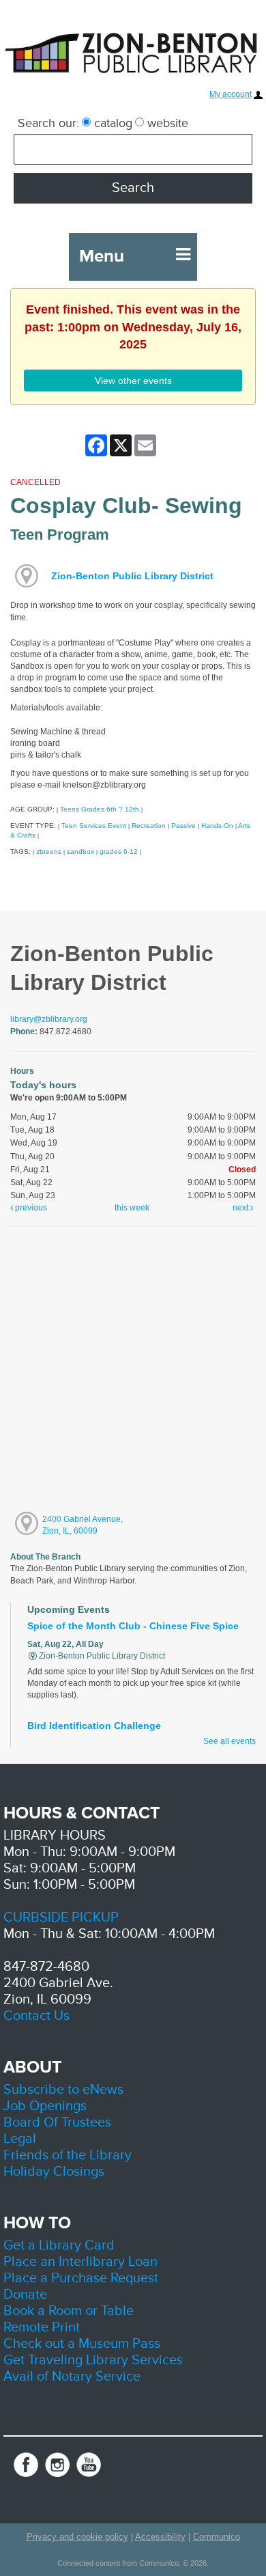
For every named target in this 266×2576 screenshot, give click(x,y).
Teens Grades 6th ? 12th (100, 809)
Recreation (149, 826)
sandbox (80, 851)
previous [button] (30, 1208)
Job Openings (45, 2106)
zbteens (49, 851)
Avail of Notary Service (72, 2377)
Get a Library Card (59, 2245)
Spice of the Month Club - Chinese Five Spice (133, 1626)
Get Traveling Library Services (93, 2360)
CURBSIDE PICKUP (61, 1917)
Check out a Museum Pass (82, 2344)
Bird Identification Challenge (94, 1726)
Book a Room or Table (69, 2311)
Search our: (48, 123)
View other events (133, 380)
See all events (230, 1741)
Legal (20, 2139)
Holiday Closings (54, 2172)
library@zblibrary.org (49, 1019)
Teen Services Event (94, 826)
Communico (217, 2537)
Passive (183, 826)
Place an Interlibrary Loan (80, 2262)
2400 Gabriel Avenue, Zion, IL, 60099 (83, 1525)
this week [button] (132, 1208)
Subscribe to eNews (63, 2090)
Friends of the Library (68, 2155)
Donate (25, 2295)
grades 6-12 (119, 851)
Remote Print (42, 2327)
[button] (183, 255)
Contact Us (36, 2016)
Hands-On (217, 826)
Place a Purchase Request (81, 2278)
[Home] (133, 52)
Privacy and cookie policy (77, 2537)
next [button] (241, 1208)
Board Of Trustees (57, 2122)
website (166, 123)
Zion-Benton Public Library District (132, 576)
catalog (112, 123)
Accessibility (160, 2537)
